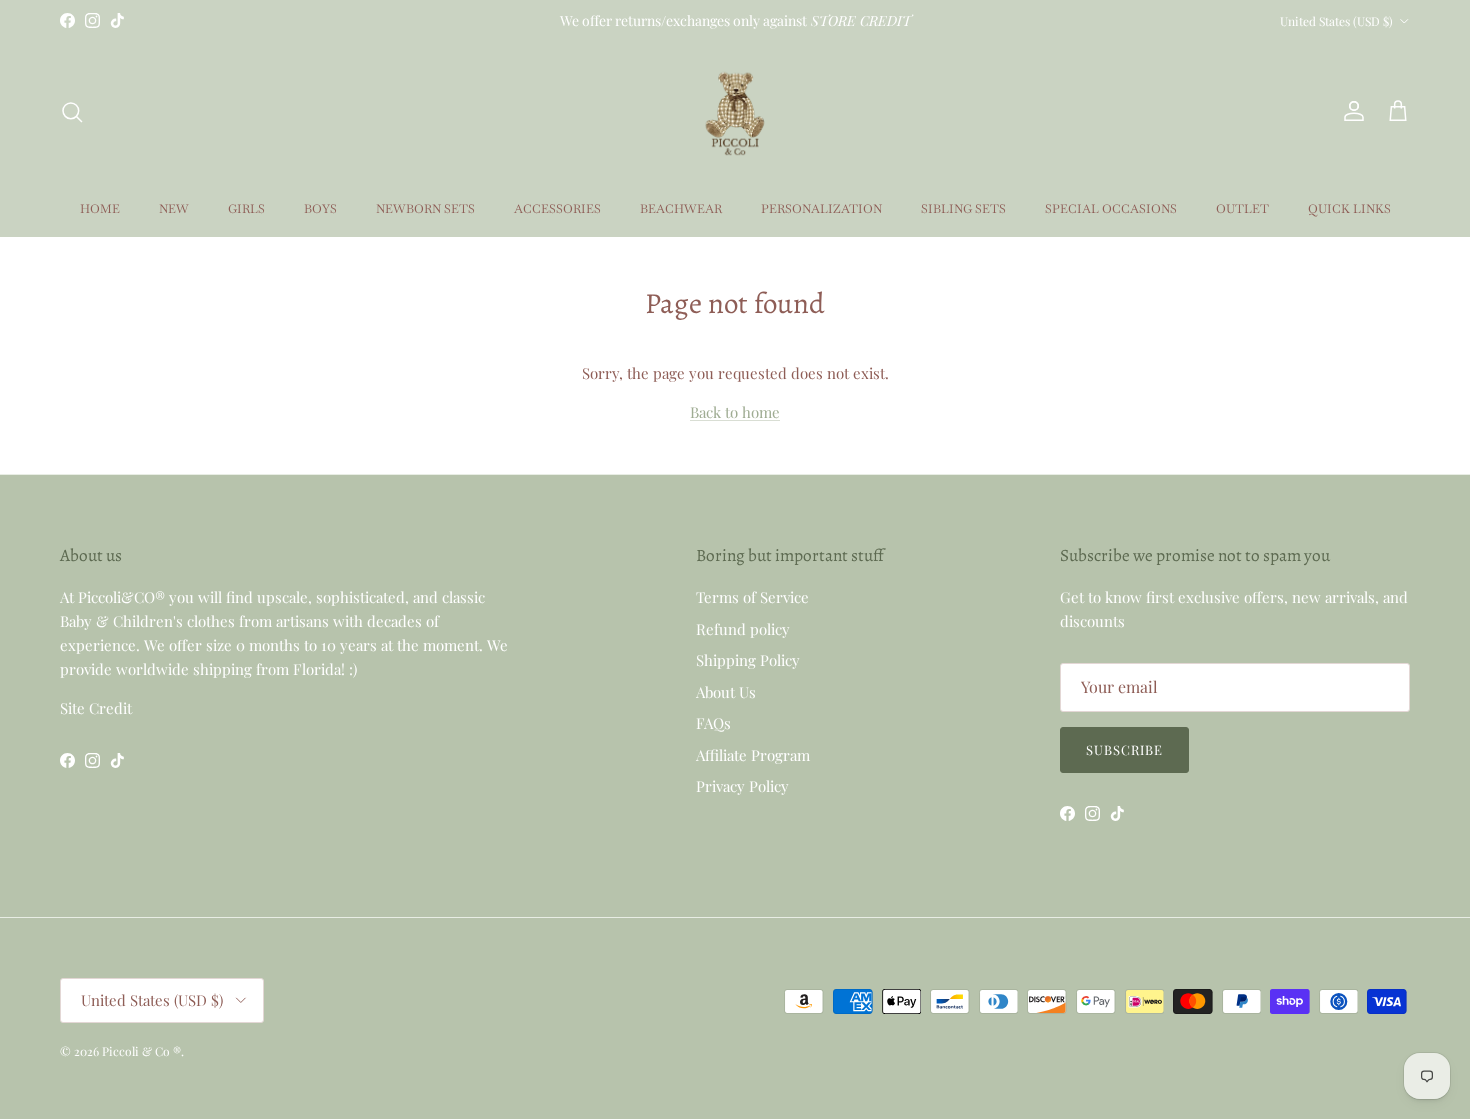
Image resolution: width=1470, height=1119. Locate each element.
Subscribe (1124, 749)
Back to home (735, 412)
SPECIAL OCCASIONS (1111, 209)
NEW (174, 209)
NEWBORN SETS (425, 209)
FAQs (713, 723)
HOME (100, 209)
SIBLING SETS (963, 209)
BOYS (320, 209)
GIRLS (246, 209)
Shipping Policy (748, 660)
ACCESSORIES (557, 209)
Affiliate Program (753, 755)
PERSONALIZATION (821, 209)
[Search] (72, 112)
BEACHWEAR (681, 209)
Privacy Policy (742, 786)
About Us (726, 692)
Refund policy (743, 629)
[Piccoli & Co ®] (735, 111)
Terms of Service (752, 597)
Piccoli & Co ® (141, 1051)
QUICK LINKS (1349, 209)
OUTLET (1242, 209)
